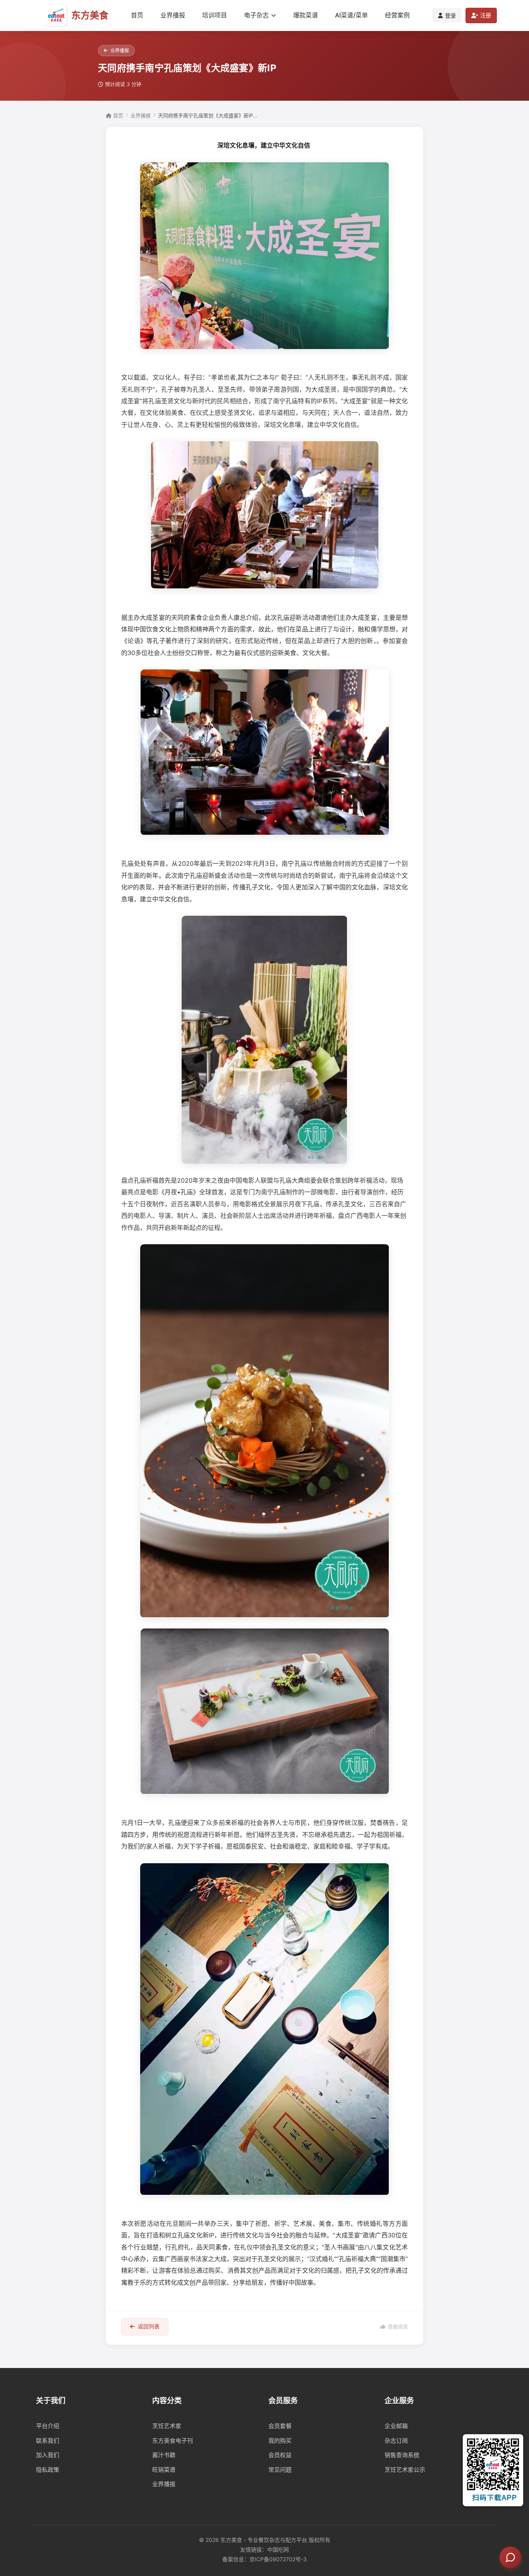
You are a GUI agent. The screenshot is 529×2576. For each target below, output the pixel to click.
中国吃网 (278, 2549)
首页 (137, 15)
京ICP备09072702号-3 (278, 2559)
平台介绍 (48, 2426)
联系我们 (48, 2441)
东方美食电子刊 (173, 2441)
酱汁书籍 (164, 2455)
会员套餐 (280, 2426)
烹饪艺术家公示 (405, 2470)
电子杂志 (256, 15)
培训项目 (215, 15)
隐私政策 (48, 2470)
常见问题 (280, 2470)
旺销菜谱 (164, 2470)
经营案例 (397, 15)
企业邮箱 (396, 2426)
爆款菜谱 (306, 15)
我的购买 (280, 2441)
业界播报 (173, 15)
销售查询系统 (402, 2455)
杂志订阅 (396, 2441)
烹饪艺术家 (167, 2426)
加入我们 (48, 2455)
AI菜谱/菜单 (351, 15)
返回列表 (149, 2326)
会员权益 (280, 2455)
